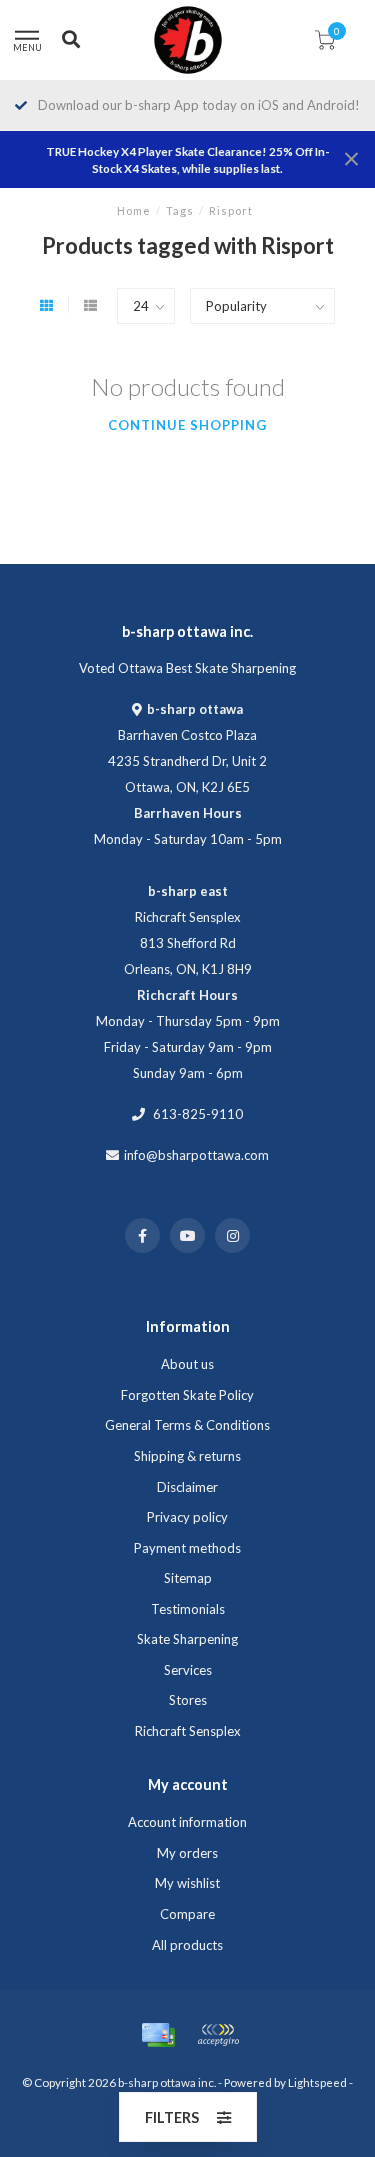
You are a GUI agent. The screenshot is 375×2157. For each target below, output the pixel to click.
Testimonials (188, 1609)
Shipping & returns (187, 1456)
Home (134, 210)
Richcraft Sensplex (188, 1731)
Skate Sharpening (187, 1639)
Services (188, 1670)
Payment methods (187, 1548)
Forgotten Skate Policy (187, 1395)
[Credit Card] (158, 2035)
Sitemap (188, 1578)
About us (187, 1364)
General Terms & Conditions (187, 1425)
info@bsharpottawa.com (196, 1155)
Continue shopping (187, 425)
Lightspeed (317, 2082)
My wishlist (187, 1883)
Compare (187, 1914)
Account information (187, 1822)
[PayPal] (218, 2035)
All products (187, 1945)
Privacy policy (187, 1517)
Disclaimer (187, 1487)
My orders (187, 1853)
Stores (188, 1700)
